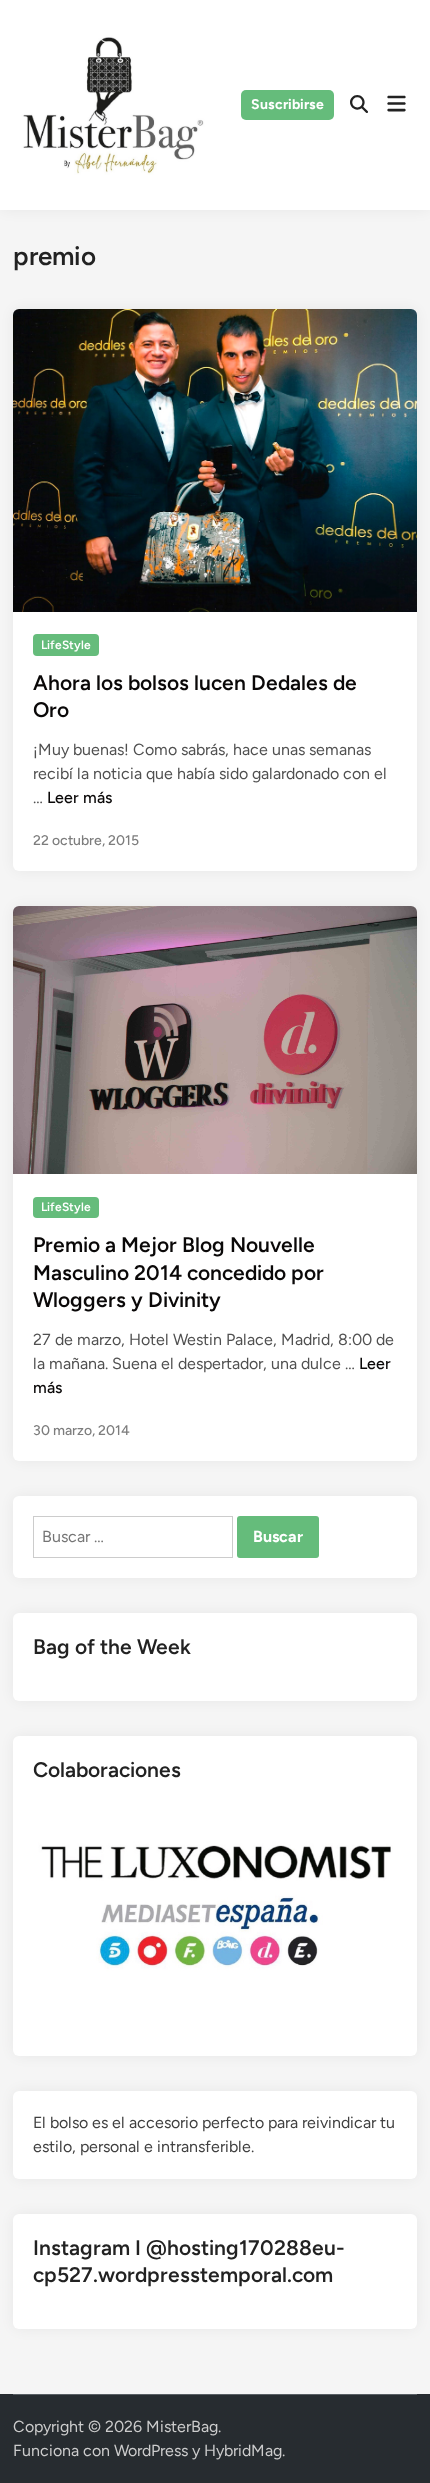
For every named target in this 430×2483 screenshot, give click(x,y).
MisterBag (182, 2426)
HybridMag (243, 2450)
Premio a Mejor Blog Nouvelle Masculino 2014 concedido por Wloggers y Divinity (178, 1272)
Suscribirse (287, 104)
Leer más (79, 797)
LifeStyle (66, 645)
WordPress (151, 2450)
